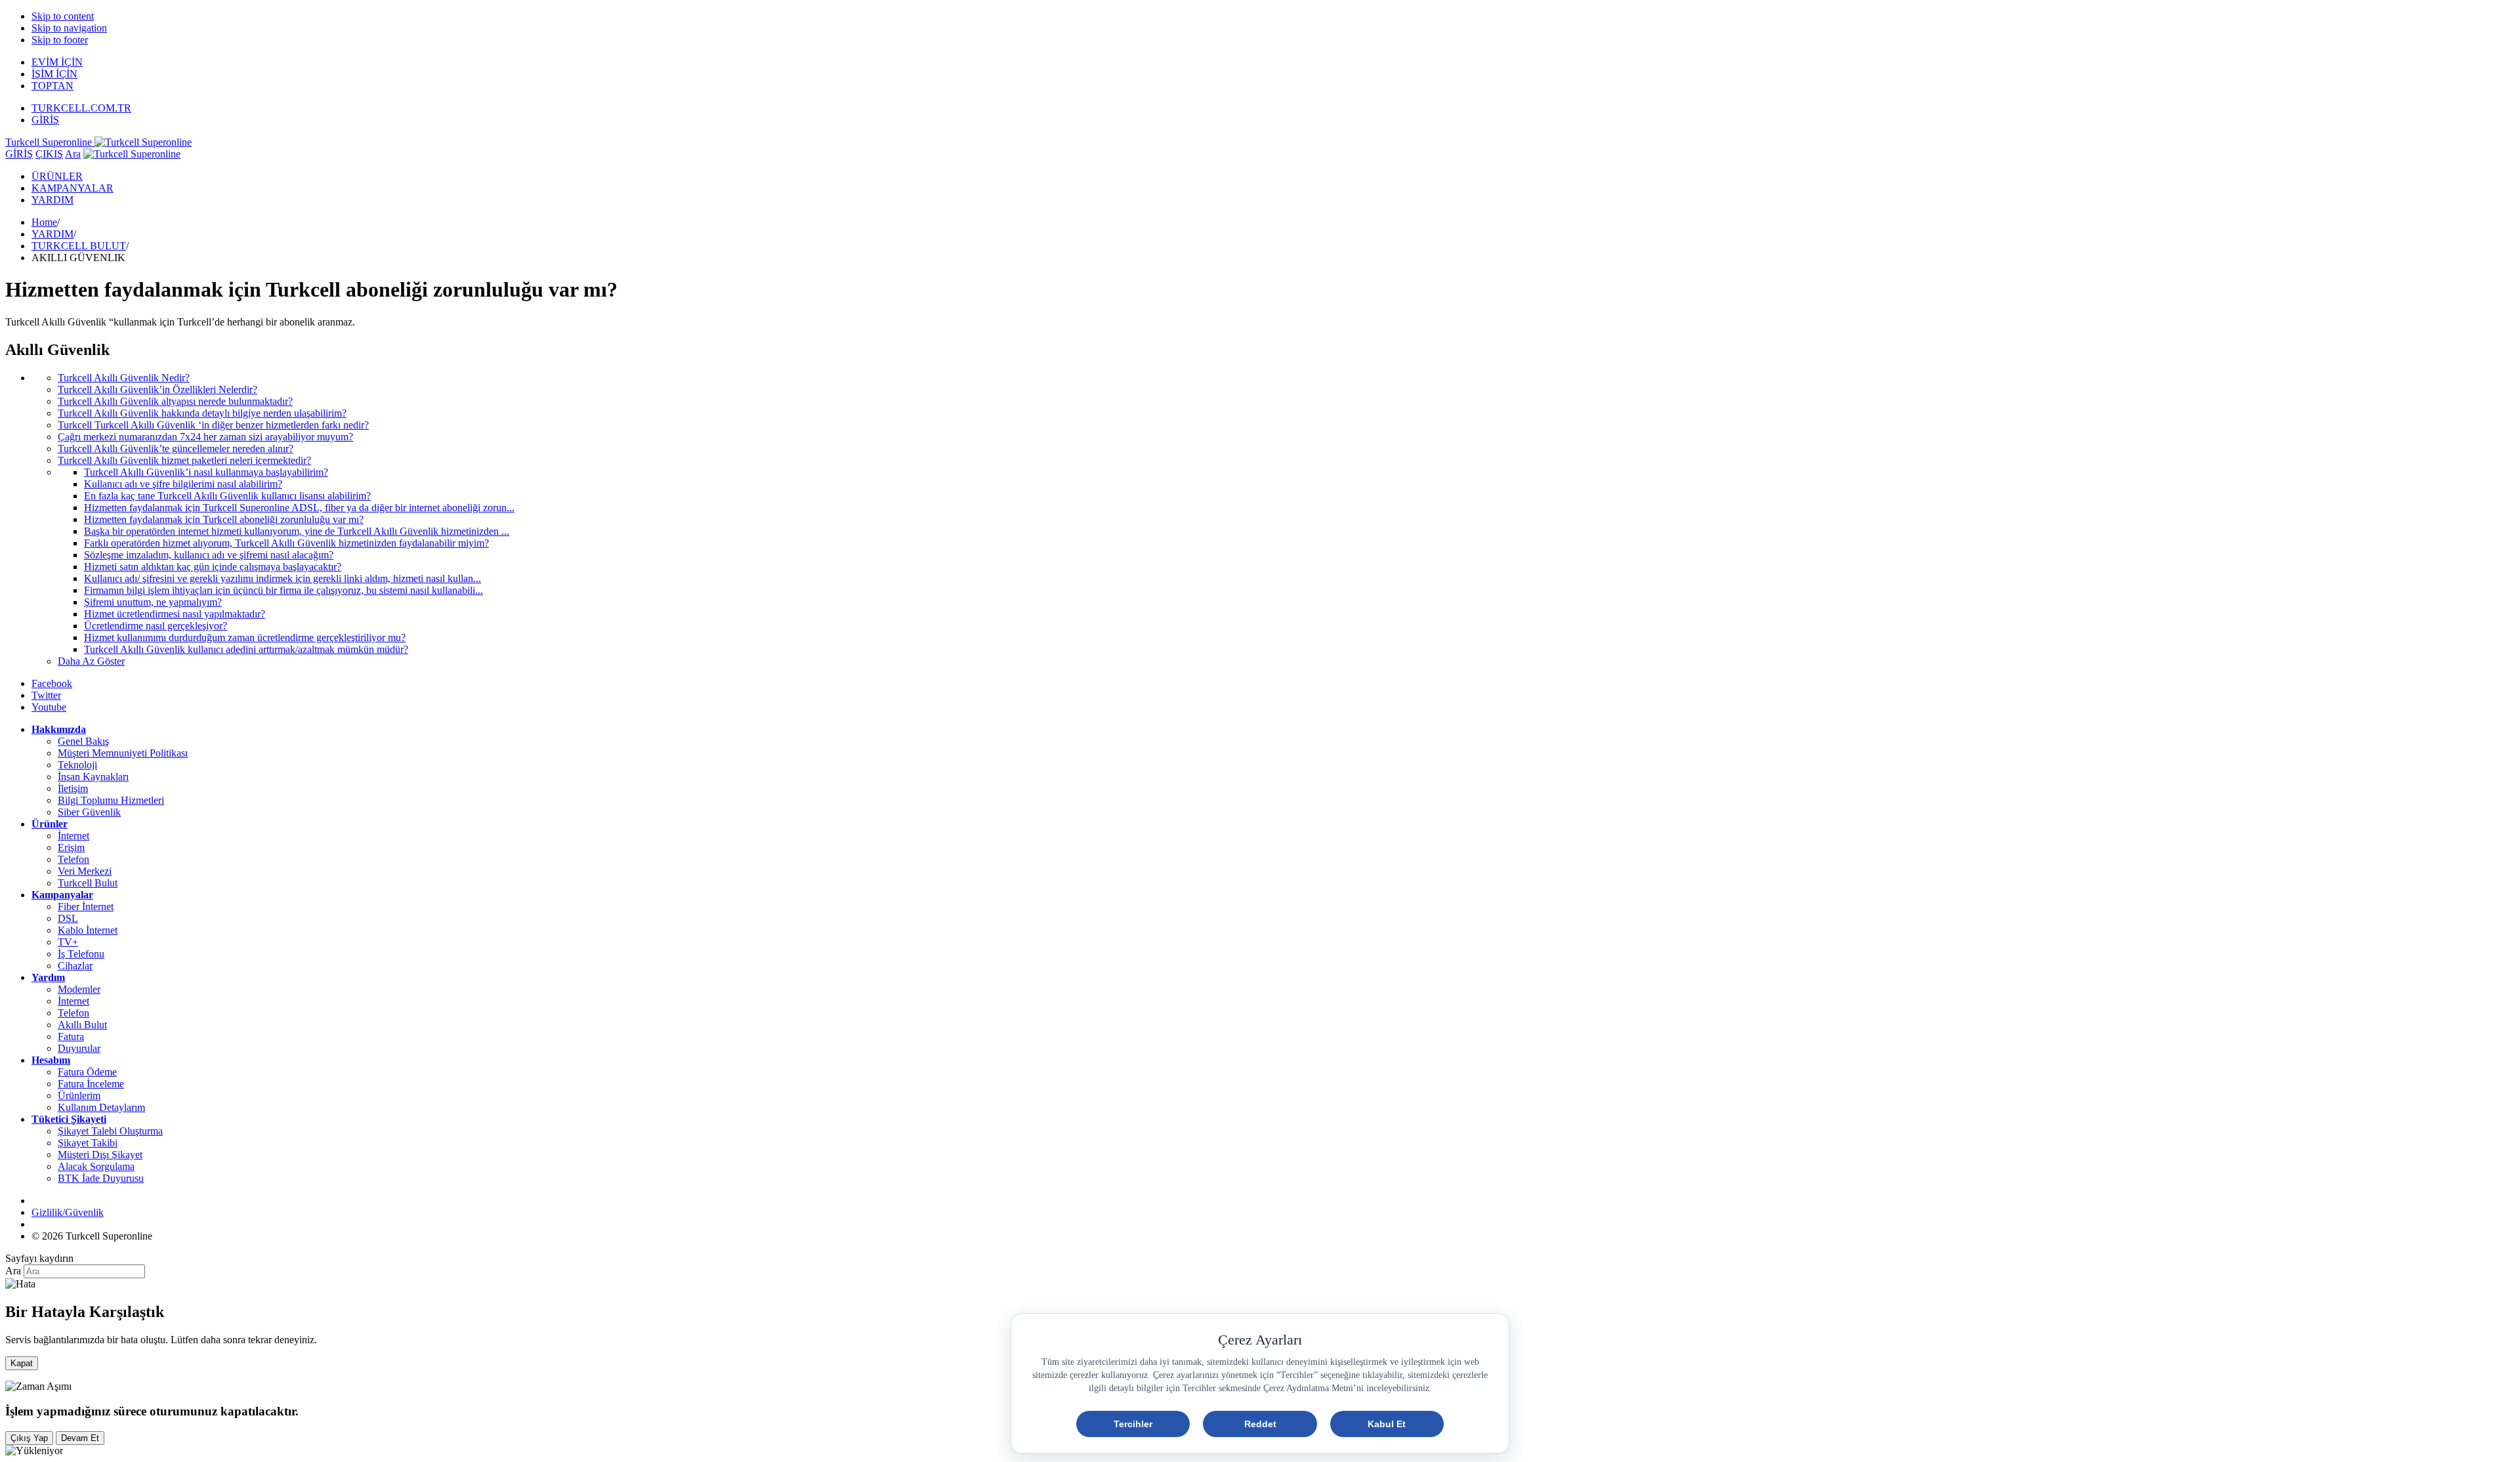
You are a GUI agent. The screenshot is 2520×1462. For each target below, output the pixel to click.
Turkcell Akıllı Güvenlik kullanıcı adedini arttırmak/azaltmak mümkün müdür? (246, 649)
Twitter (46, 695)
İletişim (73, 788)
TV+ (68, 942)
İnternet (73, 836)
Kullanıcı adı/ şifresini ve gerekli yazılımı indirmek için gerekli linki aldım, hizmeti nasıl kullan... (283, 578)
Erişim (71, 847)
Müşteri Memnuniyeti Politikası (123, 753)
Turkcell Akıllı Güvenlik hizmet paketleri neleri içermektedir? (184, 460)
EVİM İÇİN (57, 62)
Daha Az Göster (91, 661)
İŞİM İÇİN (54, 74)
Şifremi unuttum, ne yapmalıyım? (153, 602)
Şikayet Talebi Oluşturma (110, 1131)
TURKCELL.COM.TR (81, 108)
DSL (68, 918)
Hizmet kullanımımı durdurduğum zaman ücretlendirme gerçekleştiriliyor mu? (245, 637)
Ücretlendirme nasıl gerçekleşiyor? (156, 626)
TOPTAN (52, 86)
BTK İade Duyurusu (101, 1178)
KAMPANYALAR (73, 188)
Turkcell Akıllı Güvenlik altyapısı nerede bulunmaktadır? (175, 401)
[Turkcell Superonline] (132, 154)
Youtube (49, 707)
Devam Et (80, 1438)
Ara (73, 154)
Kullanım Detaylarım (101, 1107)
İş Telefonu (81, 954)
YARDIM (52, 200)
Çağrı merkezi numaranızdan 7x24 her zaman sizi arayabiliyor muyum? (205, 437)
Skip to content (63, 16)
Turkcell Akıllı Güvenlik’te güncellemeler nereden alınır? (176, 449)
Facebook (52, 683)
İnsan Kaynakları (93, 777)
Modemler (79, 989)
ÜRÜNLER (57, 176)
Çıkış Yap (29, 1438)
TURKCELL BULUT (79, 246)
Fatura (71, 1036)
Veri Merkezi (85, 871)
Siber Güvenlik (89, 812)
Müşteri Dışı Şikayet (100, 1155)
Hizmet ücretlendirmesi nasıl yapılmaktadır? (175, 614)
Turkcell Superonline (50, 142)
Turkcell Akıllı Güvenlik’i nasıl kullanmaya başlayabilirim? (206, 472)
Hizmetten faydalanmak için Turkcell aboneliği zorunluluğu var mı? (224, 519)
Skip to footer (60, 40)
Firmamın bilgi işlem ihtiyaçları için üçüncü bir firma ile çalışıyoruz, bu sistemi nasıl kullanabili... (283, 590)
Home (44, 222)
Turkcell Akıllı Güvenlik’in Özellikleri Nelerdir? (157, 389)
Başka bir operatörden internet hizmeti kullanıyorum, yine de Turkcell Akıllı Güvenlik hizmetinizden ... (297, 531)
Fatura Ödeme (87, 1072)
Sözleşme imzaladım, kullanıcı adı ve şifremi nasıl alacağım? (209, 555)
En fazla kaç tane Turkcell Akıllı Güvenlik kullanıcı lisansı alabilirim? (227, 496)
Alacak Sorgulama (96, 1166)
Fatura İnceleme (91, 1084)
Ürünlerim (79, 1096)
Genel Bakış (83, 741)
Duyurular (79, 1048)
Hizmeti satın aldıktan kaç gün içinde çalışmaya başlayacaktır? (213, 567)
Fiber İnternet (86, 907)
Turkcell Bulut (88, 883)
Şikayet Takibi (88, 1143)
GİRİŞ (45, 120)
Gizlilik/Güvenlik (68, 1212)
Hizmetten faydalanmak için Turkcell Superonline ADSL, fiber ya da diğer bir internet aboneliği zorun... (299, 508)
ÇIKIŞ (49, 154)
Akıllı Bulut (82, 1025)
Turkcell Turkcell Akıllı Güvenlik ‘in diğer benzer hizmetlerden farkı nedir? (213, 425)
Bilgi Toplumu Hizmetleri (111, 800)
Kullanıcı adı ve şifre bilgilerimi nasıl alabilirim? (183, 484)
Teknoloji (77, 765)
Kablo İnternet (88, 930)
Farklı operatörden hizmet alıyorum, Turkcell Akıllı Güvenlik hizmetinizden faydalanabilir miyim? (286, 543)
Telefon (73, 859)
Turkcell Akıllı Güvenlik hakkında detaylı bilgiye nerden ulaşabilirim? (202, 413)
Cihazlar (75, 966)
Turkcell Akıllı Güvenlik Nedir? (124, 378)
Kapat (22, 1363)
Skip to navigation (69, 28)
